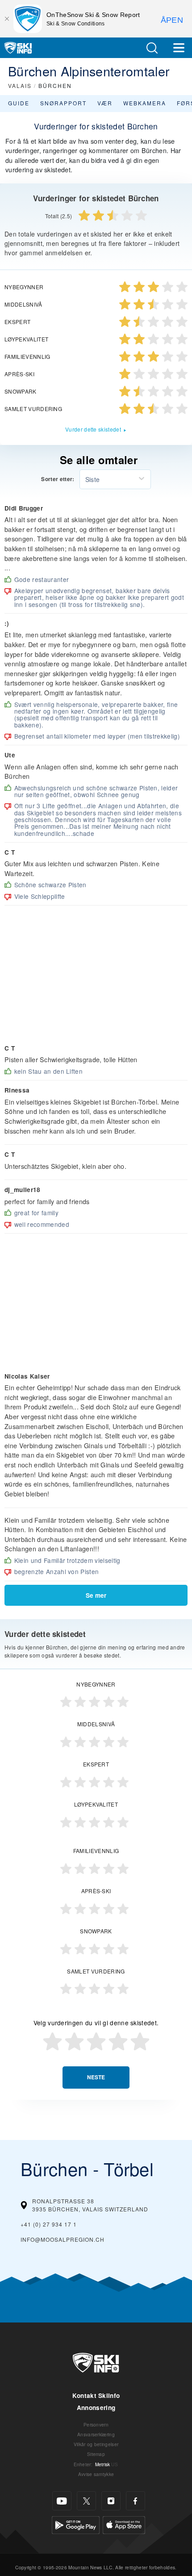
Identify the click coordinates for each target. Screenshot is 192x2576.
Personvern (96, 2424)
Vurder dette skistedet (93, 429)
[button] (152, 48)
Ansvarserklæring (96, 2434)
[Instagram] (111, 2501)
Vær (105, 103)
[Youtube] (62, 2501)
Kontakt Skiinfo (96, 2395)
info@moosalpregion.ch (63, 2239)
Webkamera (145, 103)
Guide (19, 103)
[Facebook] (136, 2501)
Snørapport (63, 103)
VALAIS (20, 85)
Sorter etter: (58, 479)
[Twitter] (86, 2501)
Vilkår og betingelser (96, 2444)
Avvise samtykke (96, 2474)
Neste (96, 2077)
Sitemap (96, 2454)
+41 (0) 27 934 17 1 (49, 2224)
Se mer (96, 1595)
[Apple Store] (124, 2524)
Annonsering (96, 2408)
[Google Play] (76, 2524)
